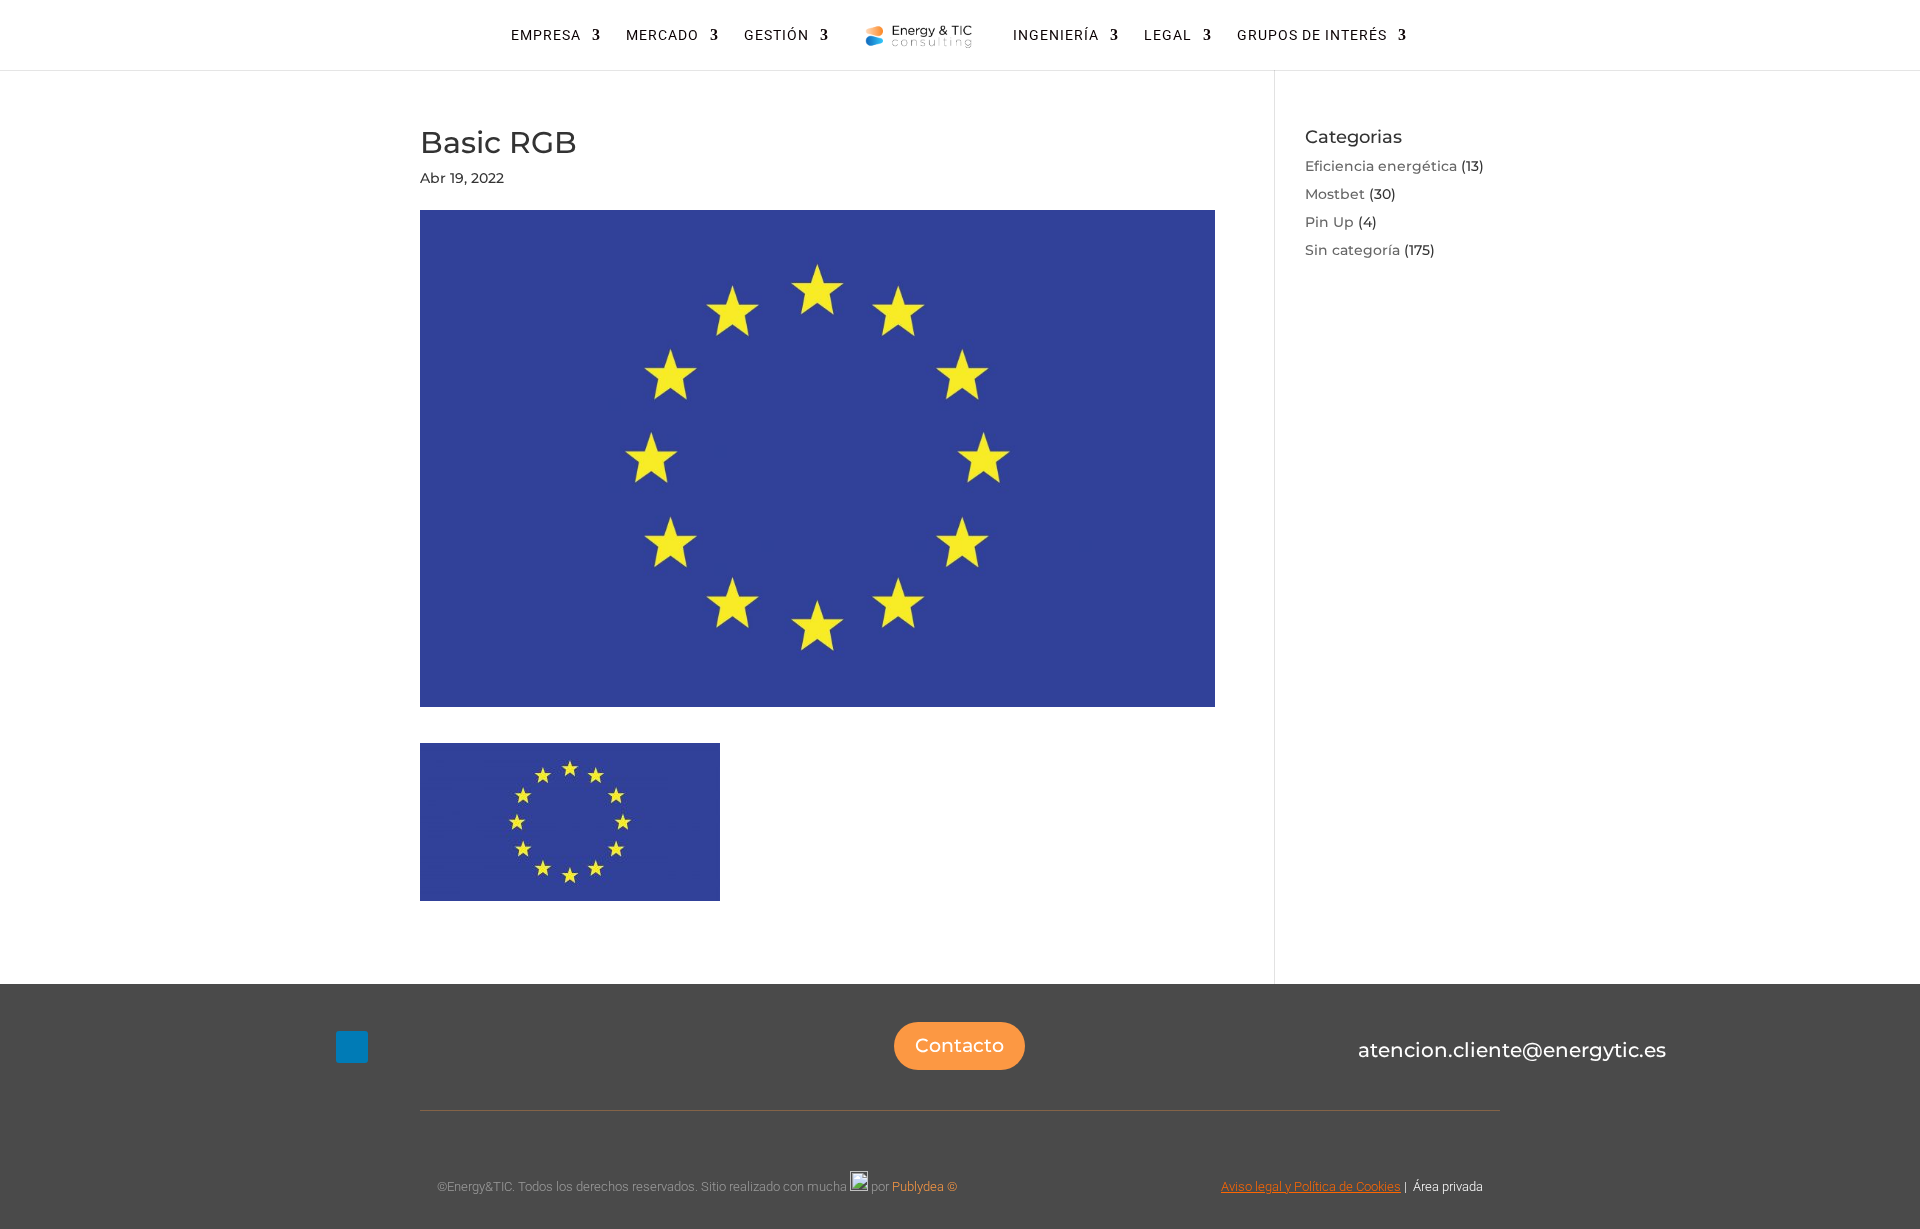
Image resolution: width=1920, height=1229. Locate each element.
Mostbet (1335, 194)
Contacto (959, 1045)
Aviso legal (1251, 1186)
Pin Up (1329, 222)
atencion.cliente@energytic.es (1512, 1050)
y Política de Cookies (1341, 1186)
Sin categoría (1352, 250)
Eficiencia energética (1381, 166)
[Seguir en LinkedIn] (352, 1047)
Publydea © (929, 1186)
